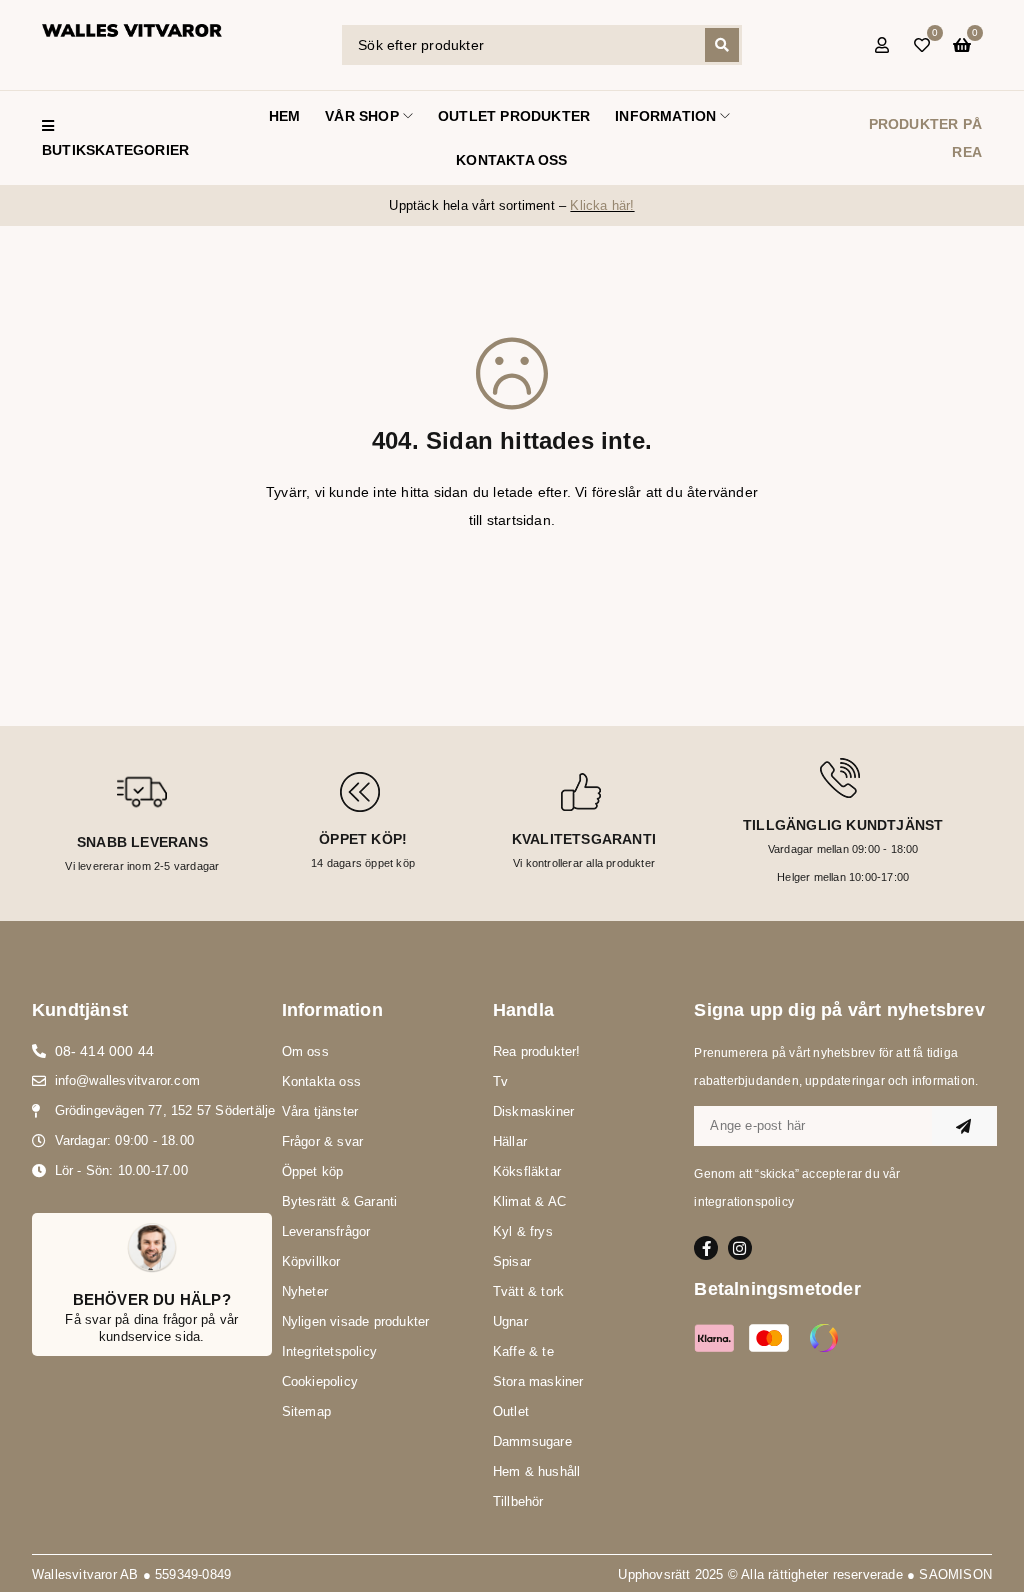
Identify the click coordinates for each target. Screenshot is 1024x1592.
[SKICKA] (964, 1126)
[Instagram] (740, 1248)
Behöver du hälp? (152, 1299)
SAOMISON (955, 1574)
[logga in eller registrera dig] (882, 45)
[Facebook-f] (706, 1248)
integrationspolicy (744, 1202)
